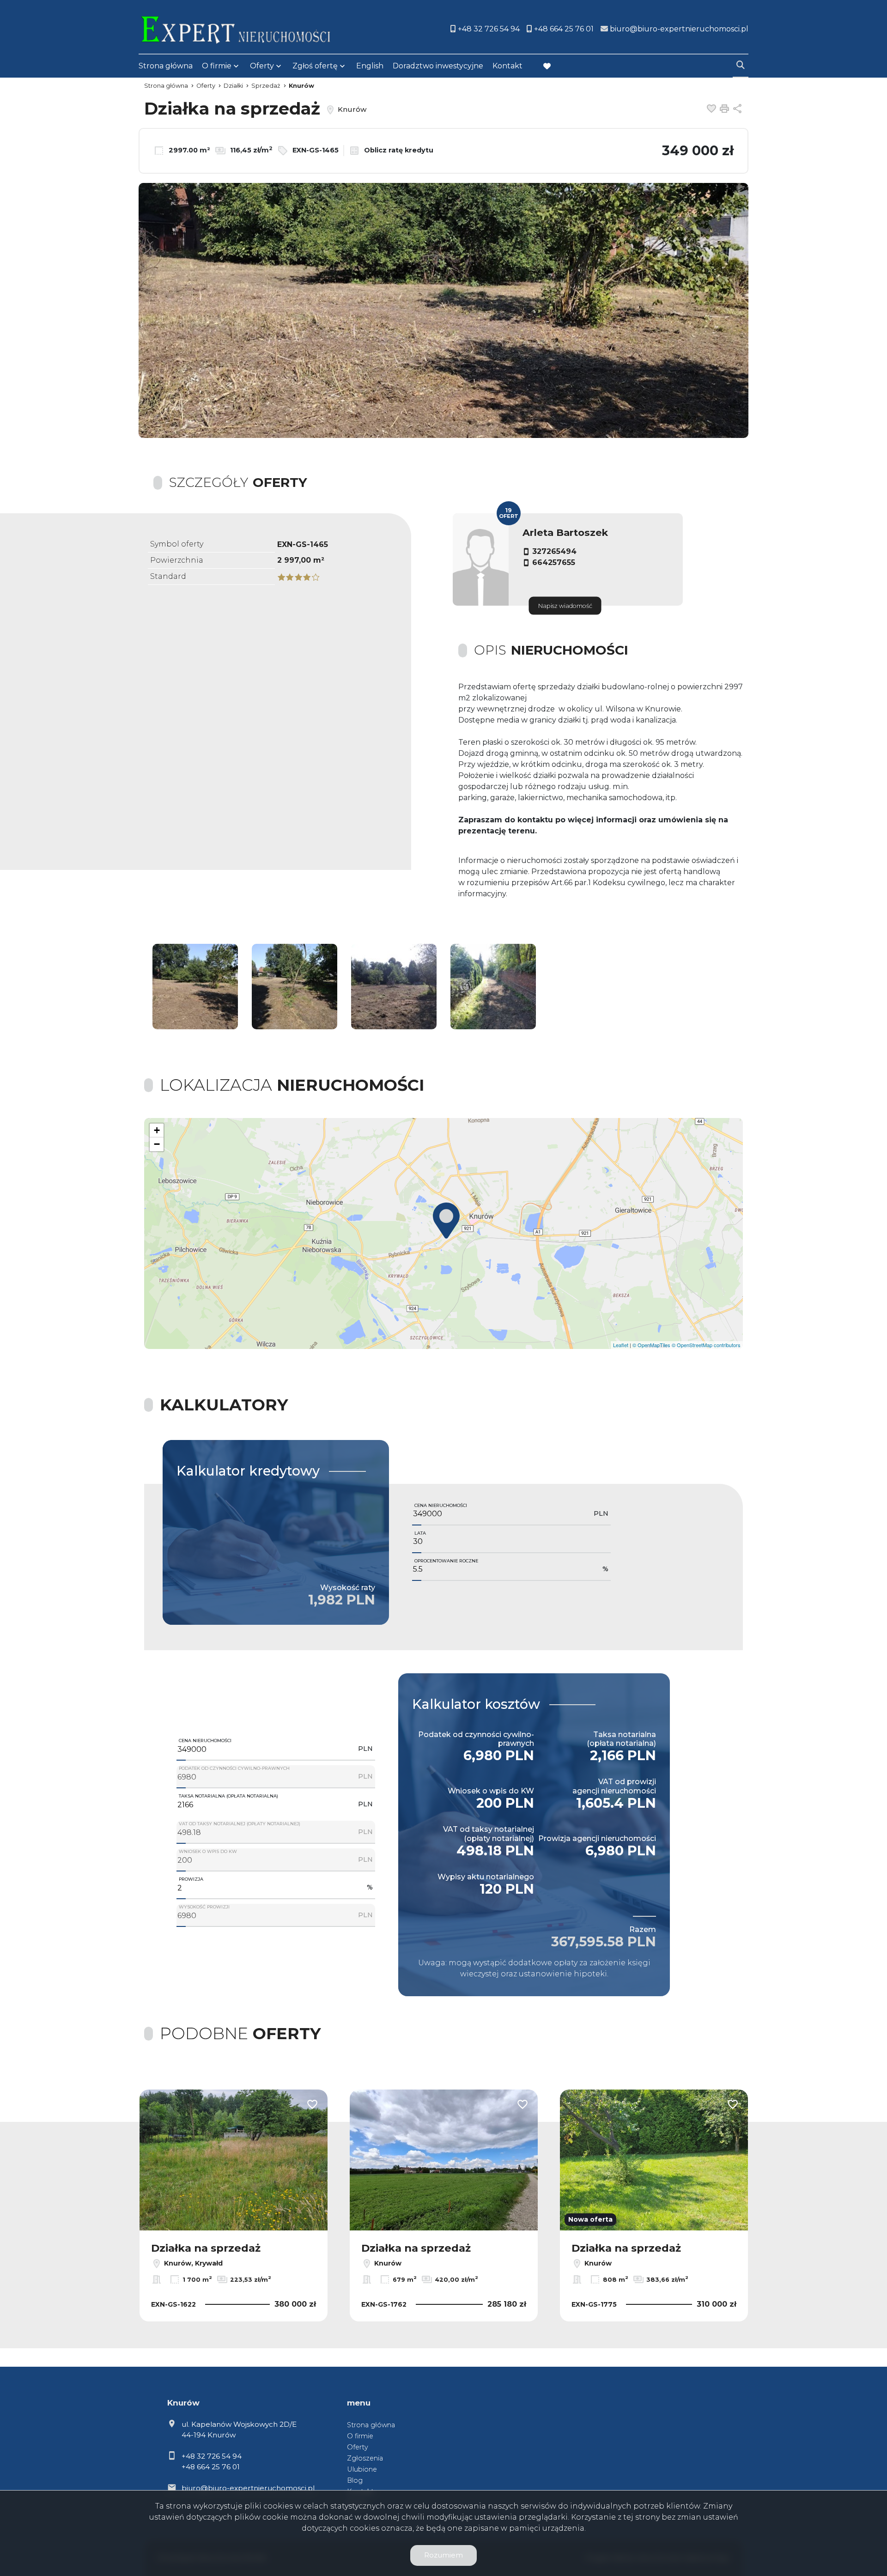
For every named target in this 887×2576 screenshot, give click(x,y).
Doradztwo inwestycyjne (438, 66)
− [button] (157, 1144)
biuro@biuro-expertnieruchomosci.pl (248, 2488)
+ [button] (157, 1130)
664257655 (554, 562)
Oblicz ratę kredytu (398, 150)
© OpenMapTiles (651, 1345)
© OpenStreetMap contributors (706, 1345)
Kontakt (507, 66)
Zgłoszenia (365, 2458)
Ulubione (362, 2469)
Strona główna (166, 66)
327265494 (554, 551)
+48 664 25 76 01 (211, 2467)
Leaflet (621, 1345)
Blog (355, 2480)
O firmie (217, 66)
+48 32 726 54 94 (212, 2456)
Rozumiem (443, 2555)
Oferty (262, 66)
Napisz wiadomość (565, 606)
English (370, 66)
